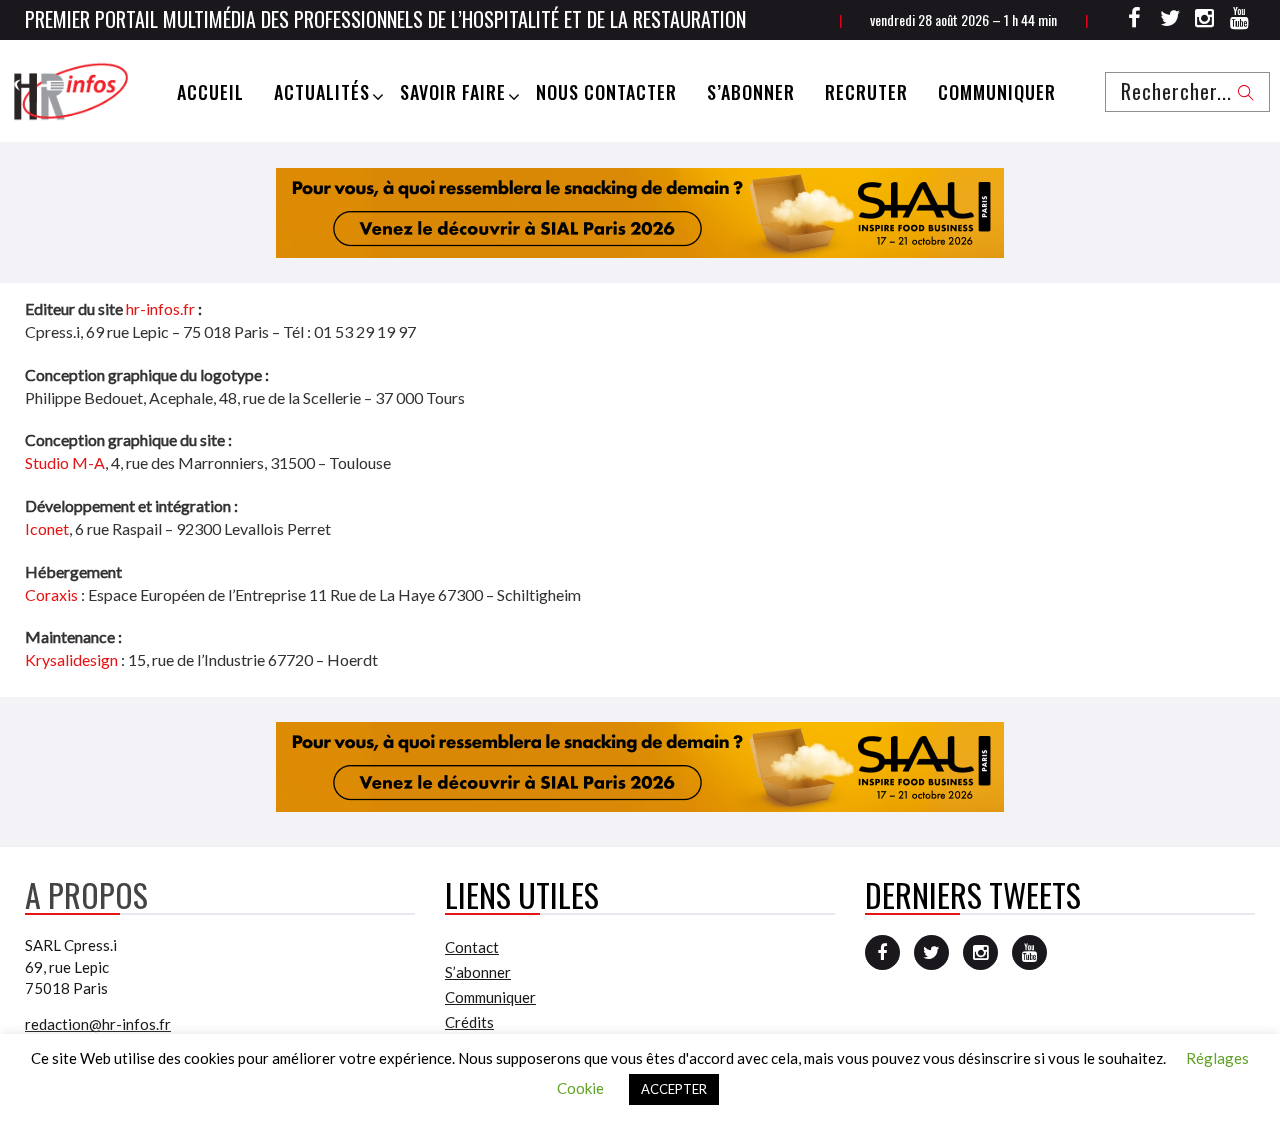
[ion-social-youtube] (1240, 21)
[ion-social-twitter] (1170, 21)
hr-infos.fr (160, 308)
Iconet (47, 528)
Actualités (322, 92)
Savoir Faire (453, 92)
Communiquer (997, 92)
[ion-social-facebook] (1135, 21)
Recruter (866, 92)
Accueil (210, 92)
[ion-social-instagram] (1205, 21)
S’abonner (751, 92)
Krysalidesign (71, 659)
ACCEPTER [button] (674, 1089)
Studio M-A (65, 462)
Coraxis (51, 594)
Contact (472, 947)
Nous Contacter (606, 92)
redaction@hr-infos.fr (98, 1024)
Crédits (469, 1022)
